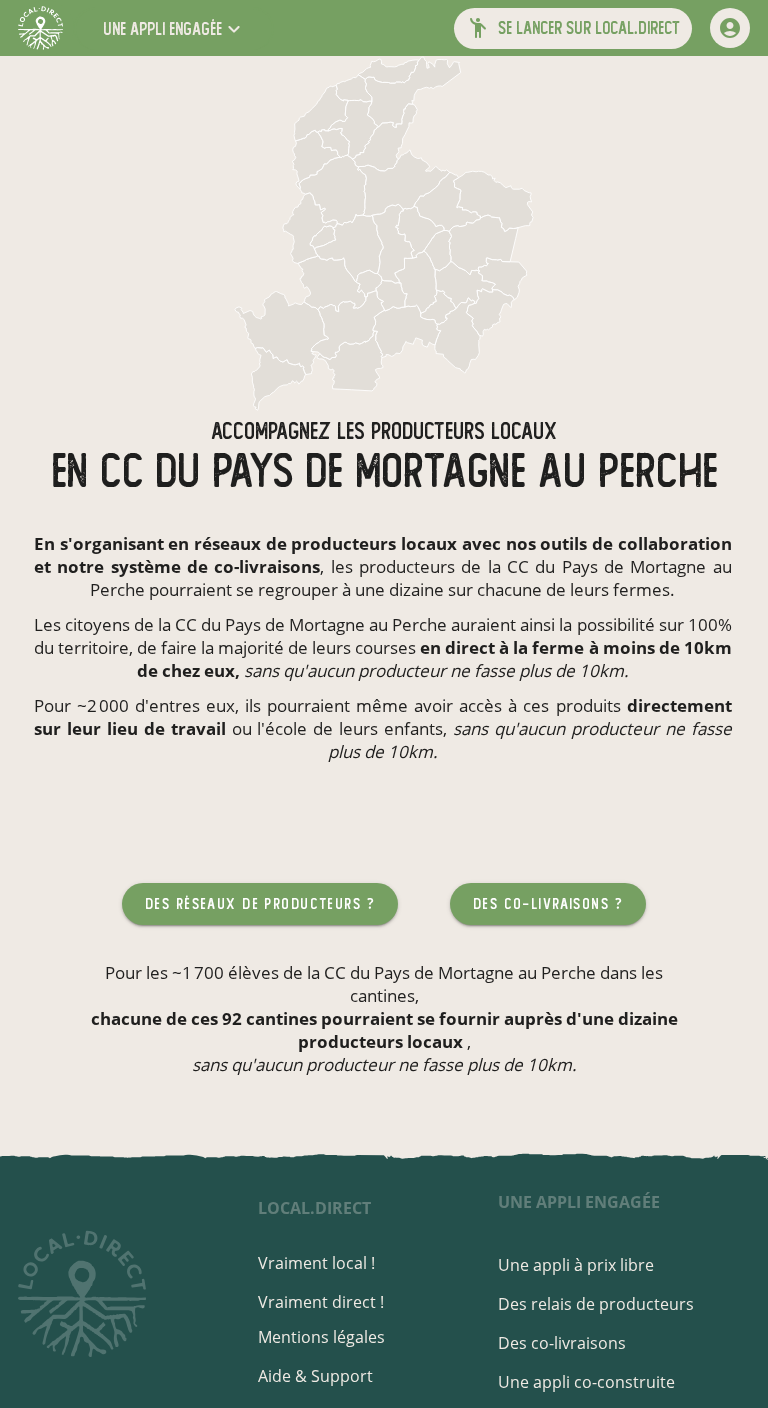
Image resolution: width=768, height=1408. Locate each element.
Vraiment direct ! (321, 1302)
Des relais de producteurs (596, 1304)
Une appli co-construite (586, 1382)
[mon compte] (730, 28)
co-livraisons (267, 566)
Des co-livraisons (562, 1343)
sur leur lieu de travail (130, 728)
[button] (174, 28)
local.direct (314, 1208)
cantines (382, 995)
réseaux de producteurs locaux (325, 543)
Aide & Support (315, 1376)
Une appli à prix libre (576, 1265)
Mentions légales (321, 1337)
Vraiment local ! (316, 1263)
